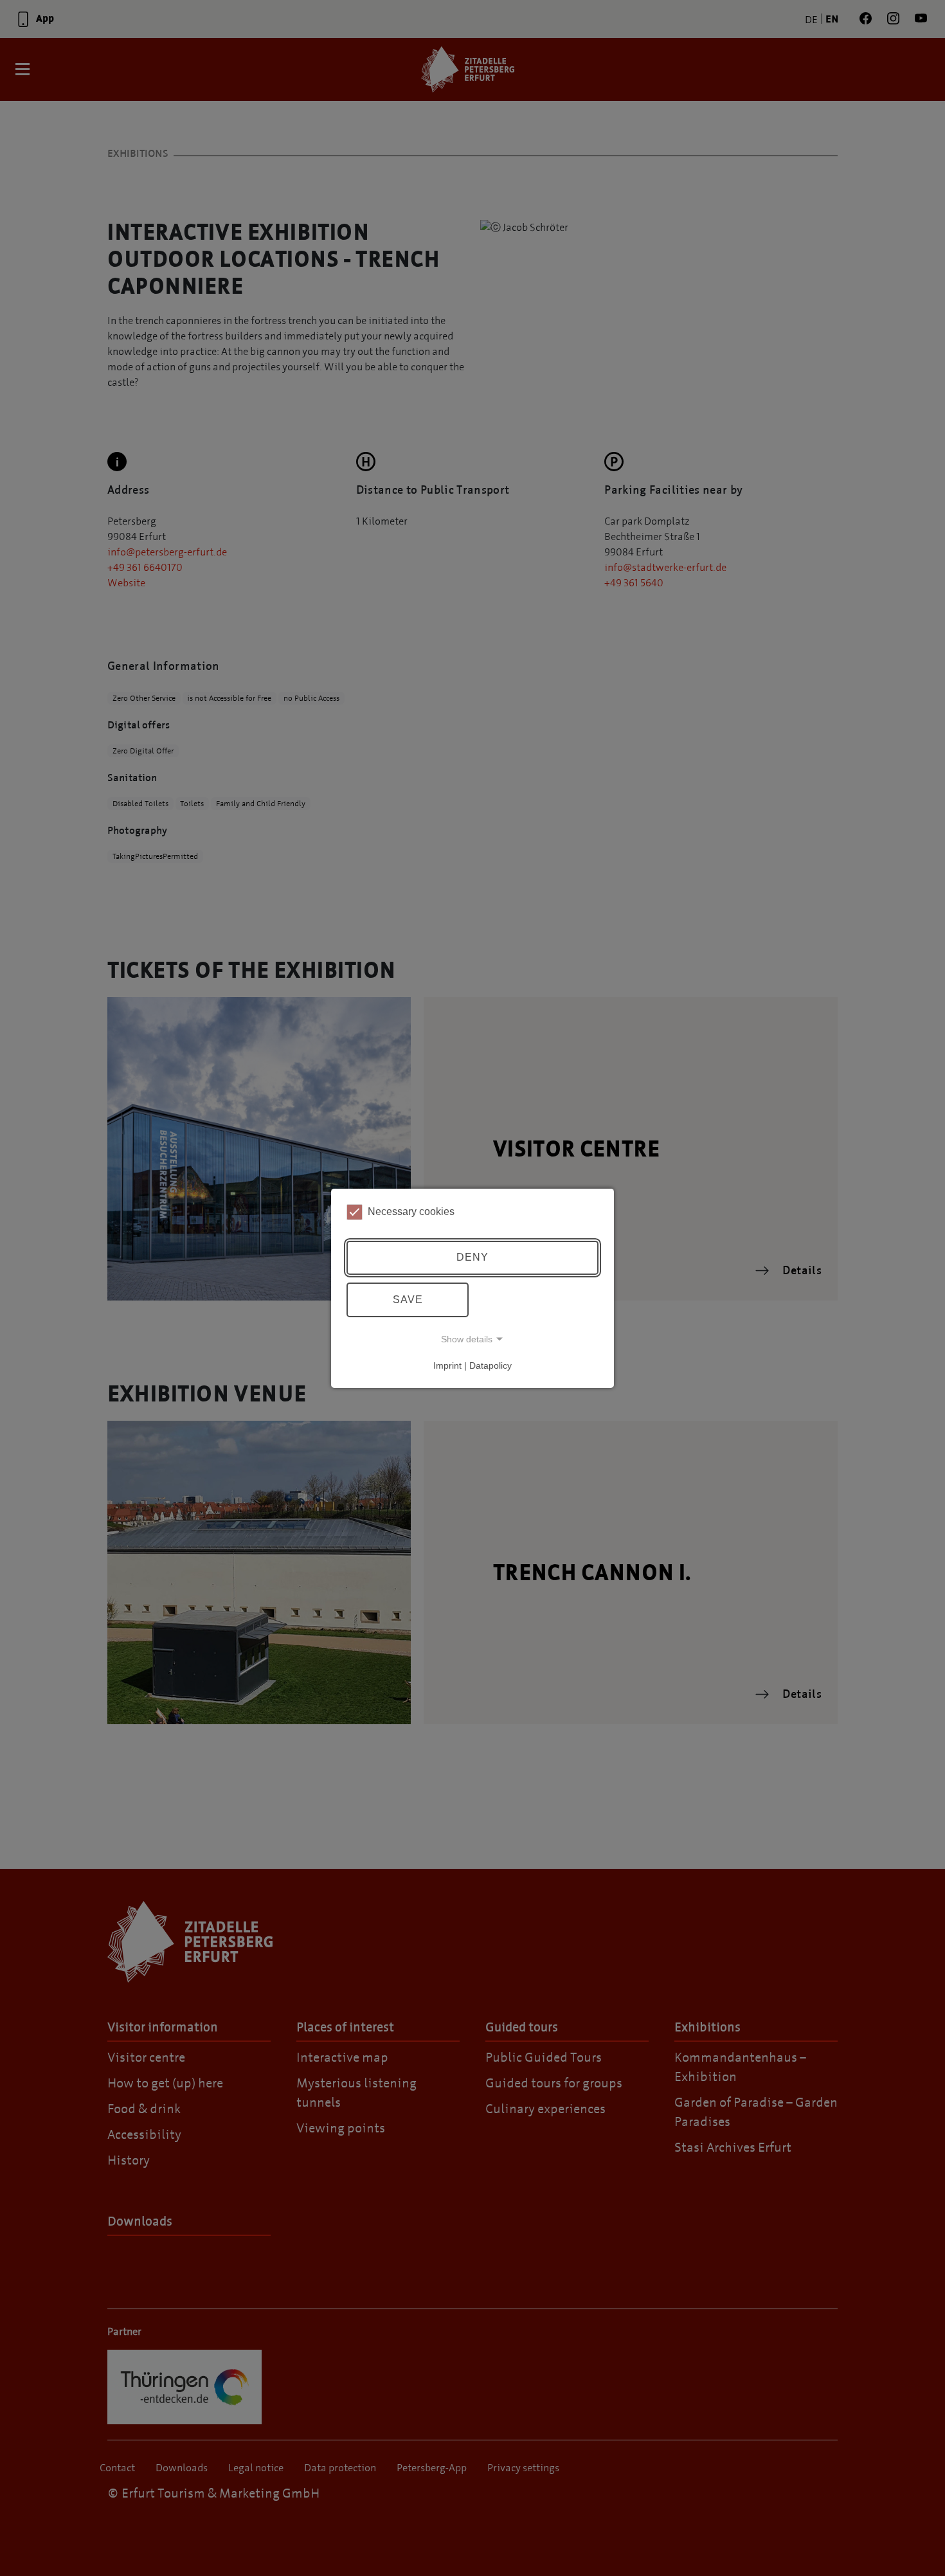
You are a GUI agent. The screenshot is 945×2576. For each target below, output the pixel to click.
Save (408, 1300)
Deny (473, 1257)
